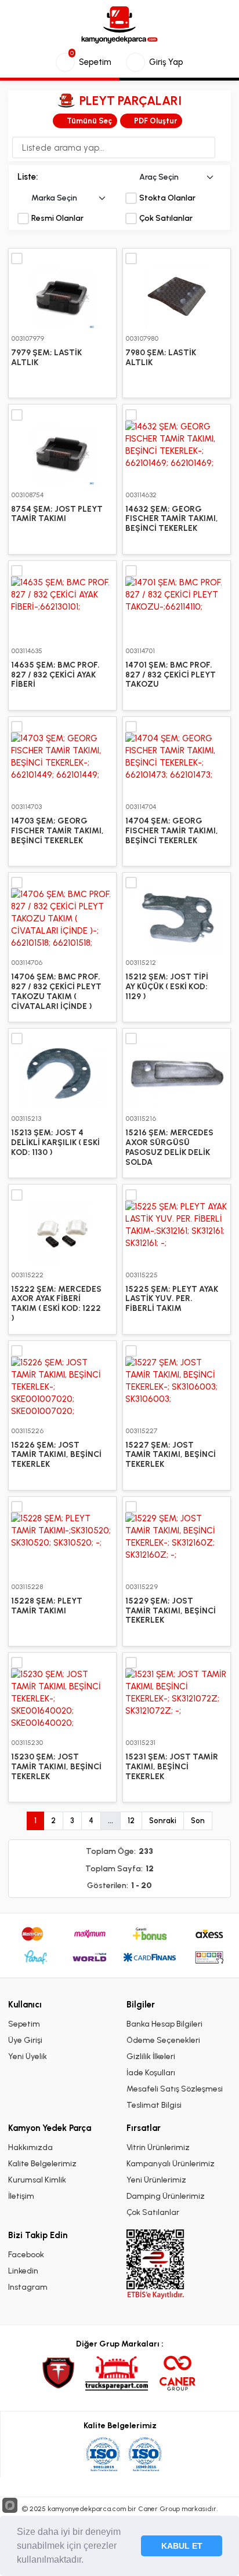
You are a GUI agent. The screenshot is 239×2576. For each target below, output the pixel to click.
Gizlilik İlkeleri (151, 2056)
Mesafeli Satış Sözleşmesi (175, 2089)
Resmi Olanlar (57, 218)
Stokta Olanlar (167, 198)
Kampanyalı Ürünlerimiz (171, 2164)
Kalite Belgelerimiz (42, 2164)
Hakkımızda (30, 2147)
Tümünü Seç (89, 121)
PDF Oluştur (155, 121)
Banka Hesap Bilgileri (164, 2024)
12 (131, 1821)
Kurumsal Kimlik (37, 2180)
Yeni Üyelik (28, 2056)
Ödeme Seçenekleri (163, 2040)
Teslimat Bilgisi (154, 2105)
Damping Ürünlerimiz (166, 2196)
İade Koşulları (151, 2073)
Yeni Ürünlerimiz (156, 2180)
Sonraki (163, 1821)
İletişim (21, 2196)
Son (198, 1821)
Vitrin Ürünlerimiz (158, 2147)
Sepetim (24, 2024)
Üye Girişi (25, 2040)
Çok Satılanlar (166, 218)
